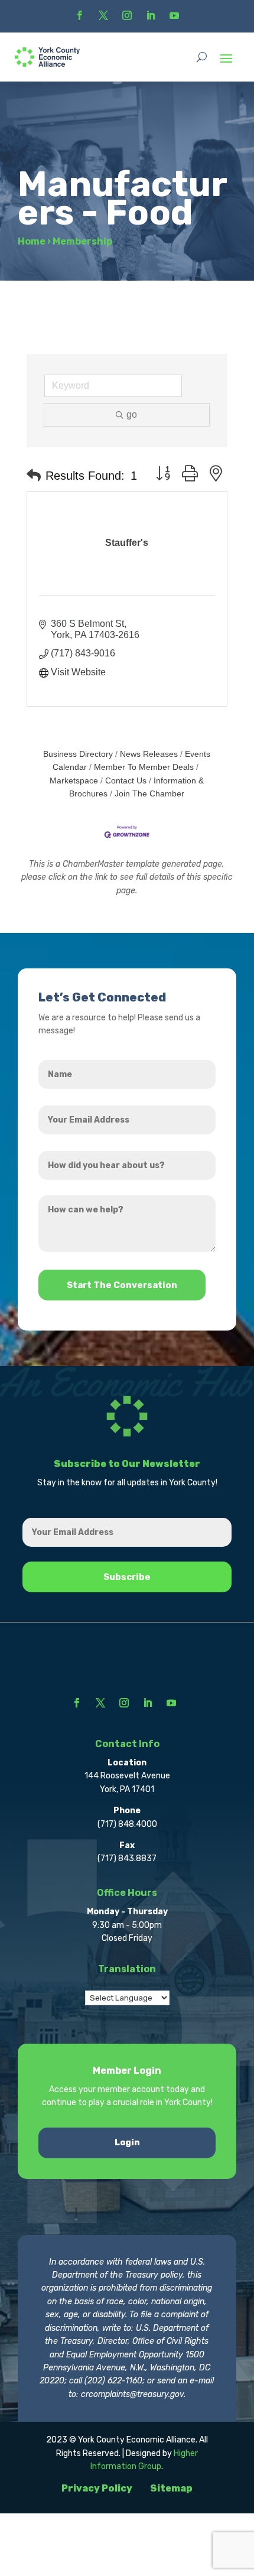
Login (127, 2143)
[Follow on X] (103, 15)
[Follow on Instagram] (127, 15)
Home (32, 241)
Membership (82, 241)
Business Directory (78, 754)
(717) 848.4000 (127, 1824)
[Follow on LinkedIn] (151, 15)
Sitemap (171, 2488)
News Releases (149, 754)
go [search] (132, 414)
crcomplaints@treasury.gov (132, 2394)
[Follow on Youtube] (174, 15)
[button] (34, 476)
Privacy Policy (97, 2488)
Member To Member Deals (144, 767)
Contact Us (126, 781)
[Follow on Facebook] (80, 15)
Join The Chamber (149, 794)
